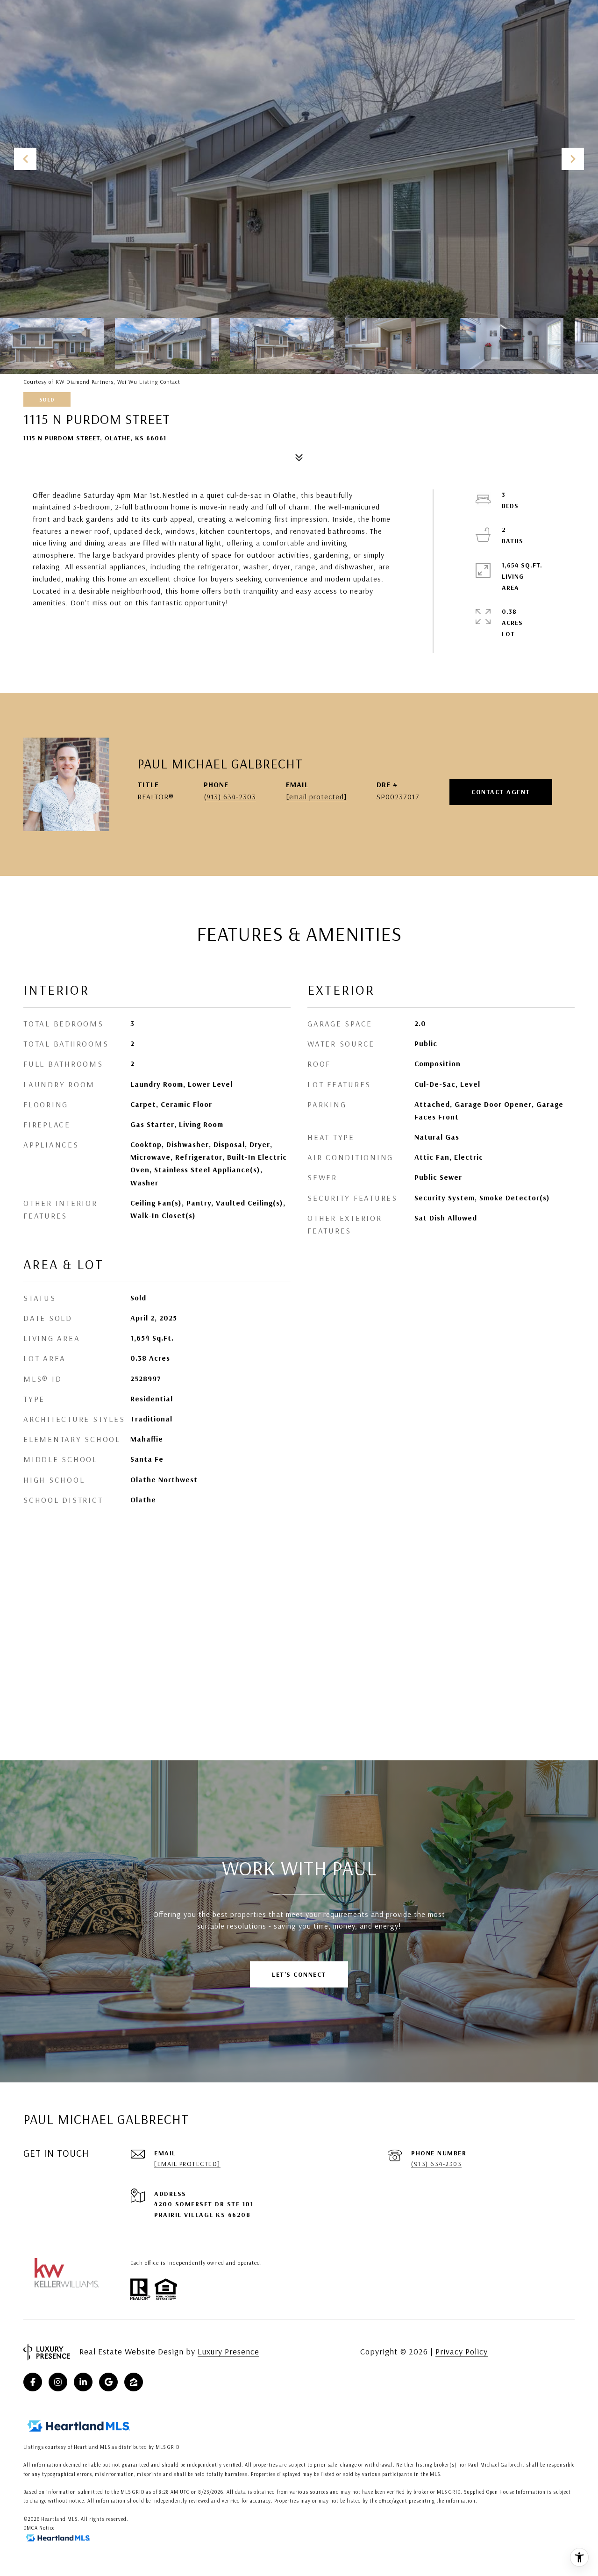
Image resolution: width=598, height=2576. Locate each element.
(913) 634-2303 (230, 796)
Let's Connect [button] (299, 1974)
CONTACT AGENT (501, 792)
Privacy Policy (462, 2351)
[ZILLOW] (134, 2382)
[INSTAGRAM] (58, 2382)
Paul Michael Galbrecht (220, 763)
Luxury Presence (228, 2351)
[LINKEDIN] (83, 2382)
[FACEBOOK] (33, 2382)
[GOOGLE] (108, 2382)
